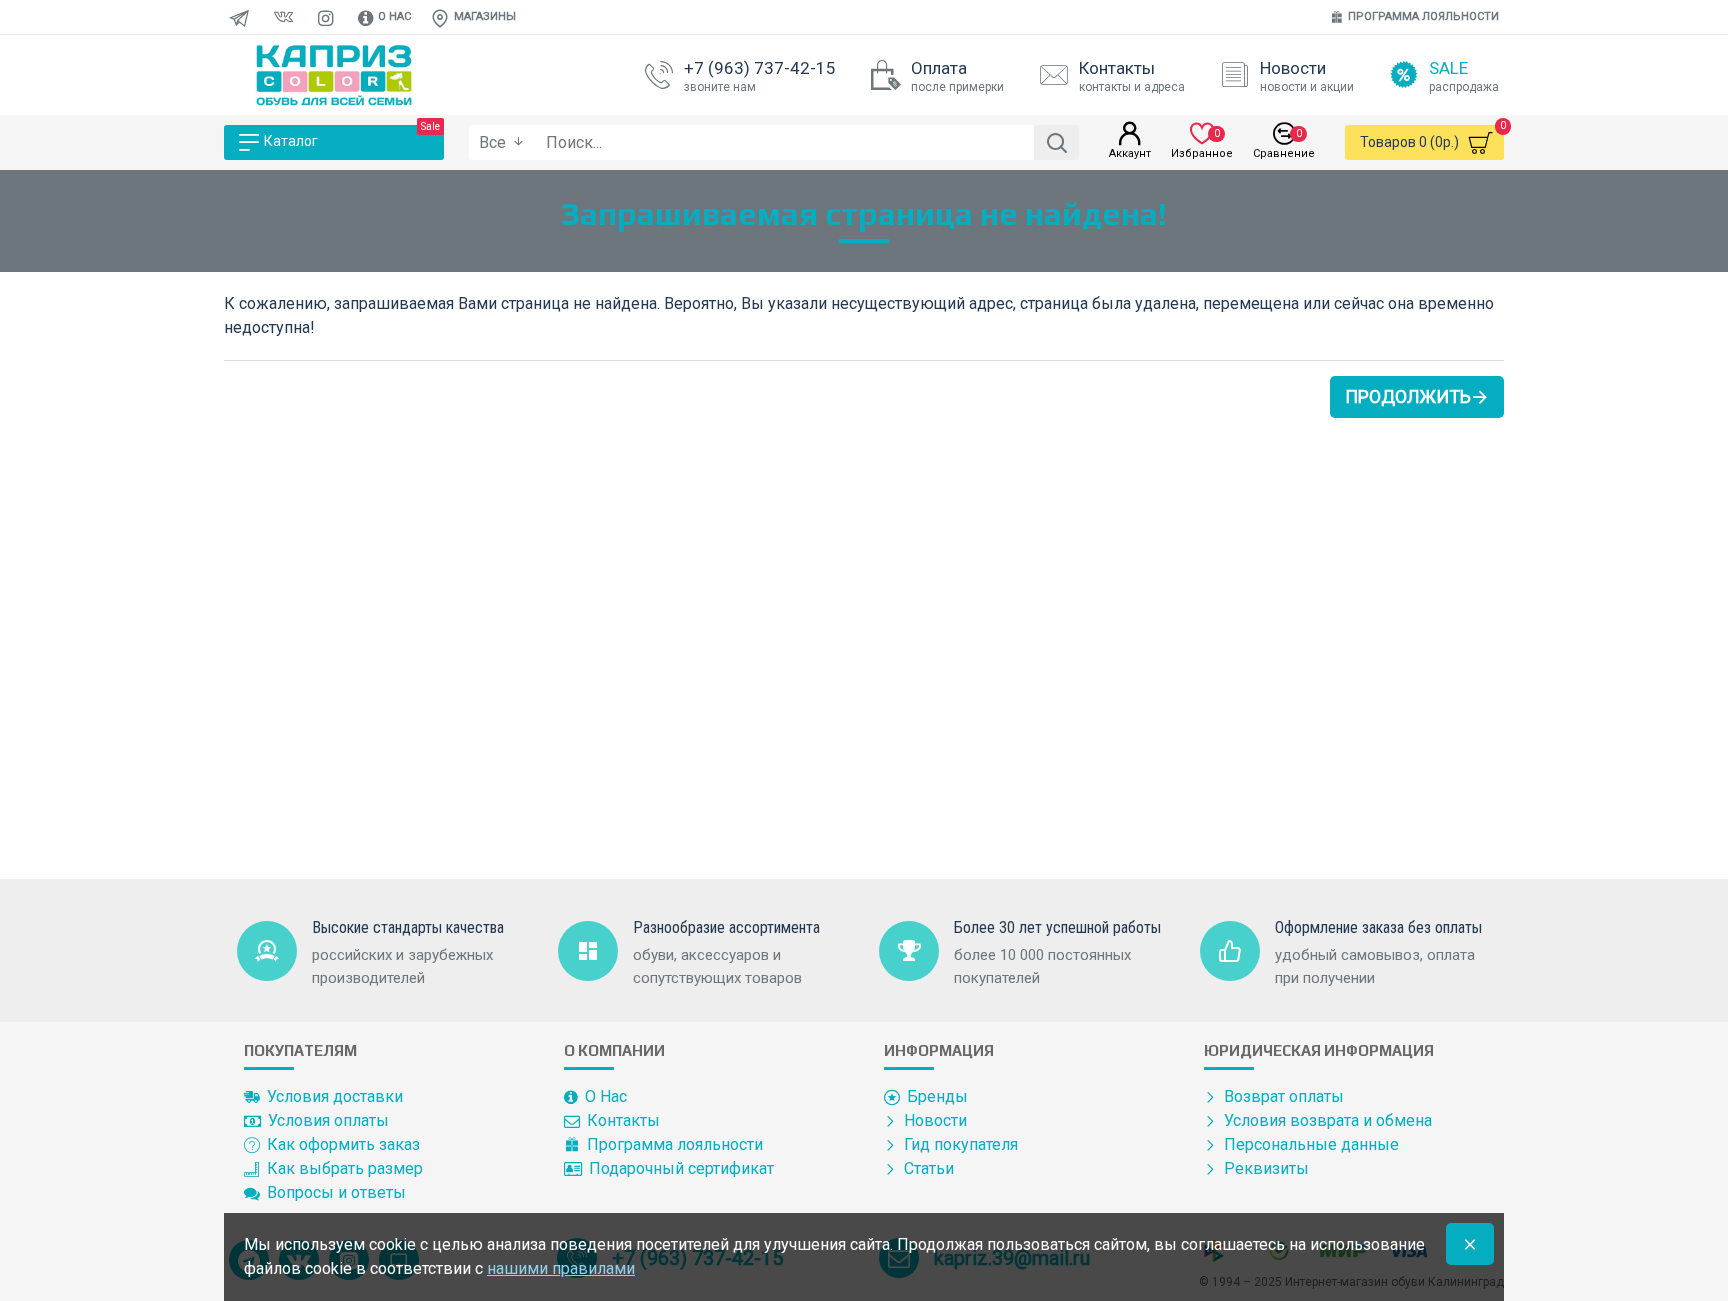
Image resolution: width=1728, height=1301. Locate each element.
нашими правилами (561, 1268)
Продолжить (1408, 396)
